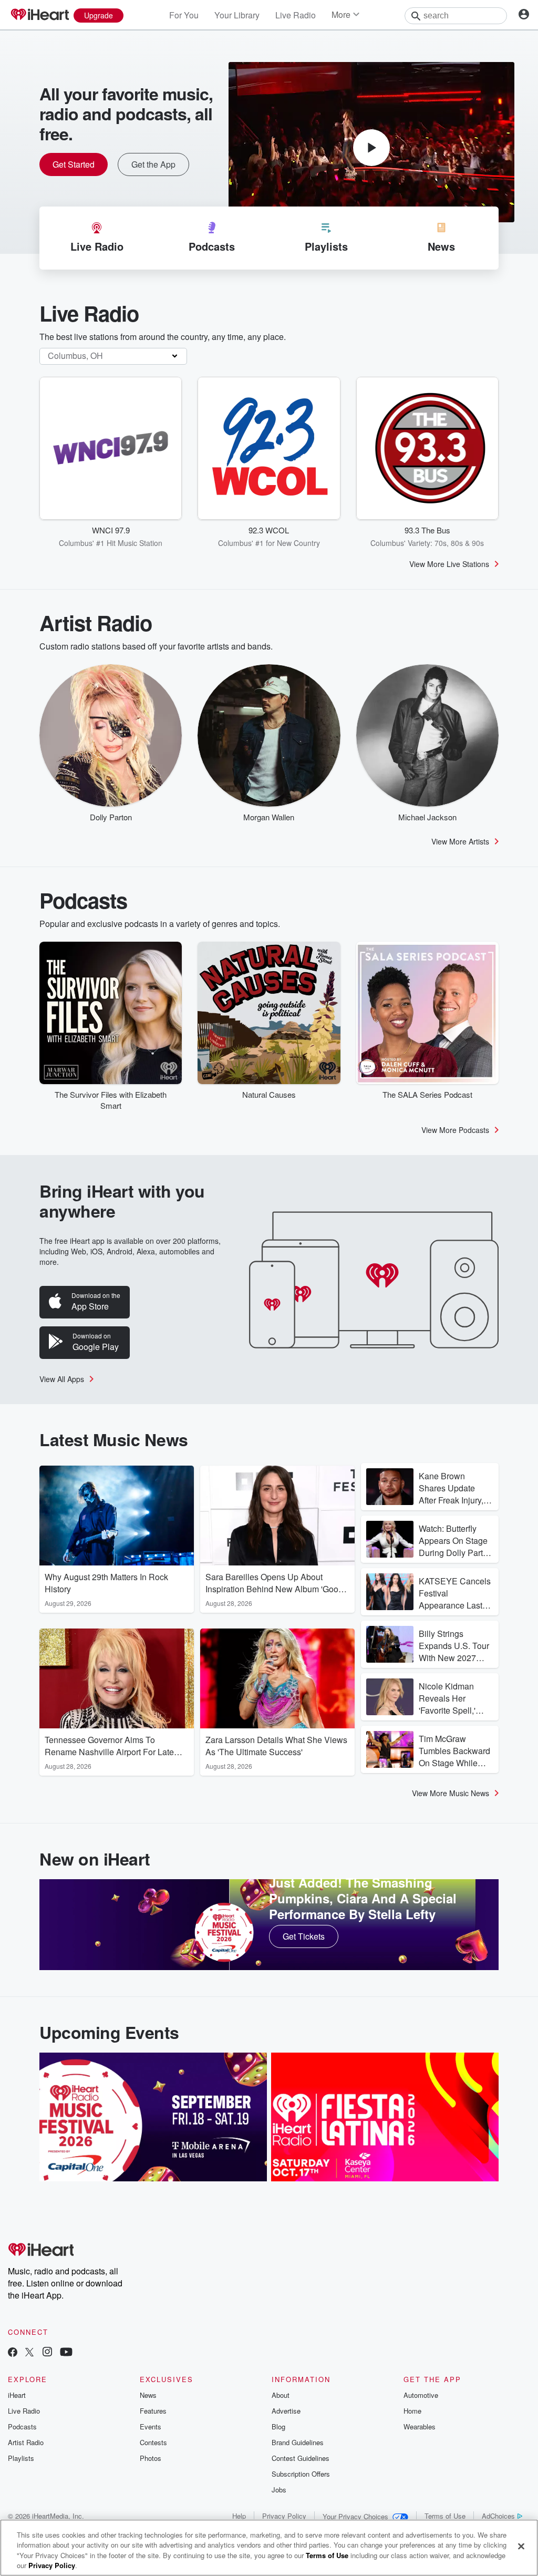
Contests (153, 2442)
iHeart (17, 2395)
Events (151, 2426)
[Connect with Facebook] (13, 2353)
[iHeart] (39, 15)
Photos (151, 2458)
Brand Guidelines (298, 2442)
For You (184, 15)
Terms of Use (445, 2516)
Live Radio (296, 15)
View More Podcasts (455, 1130)
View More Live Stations (449, 564)
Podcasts (22, 2426)
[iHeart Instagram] (47, 2353)
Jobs (279, 2490)
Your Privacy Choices (355, 2516)
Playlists (21, 2458)
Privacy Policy (284, 2516)
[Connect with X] (29, 2353)
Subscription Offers (301, 2474)
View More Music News (451, 1793)
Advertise (286, 2411)
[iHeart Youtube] (66, 2353)
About (281, 2395)
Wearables (420, 2426)
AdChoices (498, 2516)
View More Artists (460, 841)
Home (412, 2411)
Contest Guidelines (301, 2458)
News (148, 2395)
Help (239, 2516)
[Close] (521, 2546)
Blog (278, 2426)
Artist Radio (26, 2442)
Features (153, 2411)
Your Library (237, 15)
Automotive (421, 2395)
